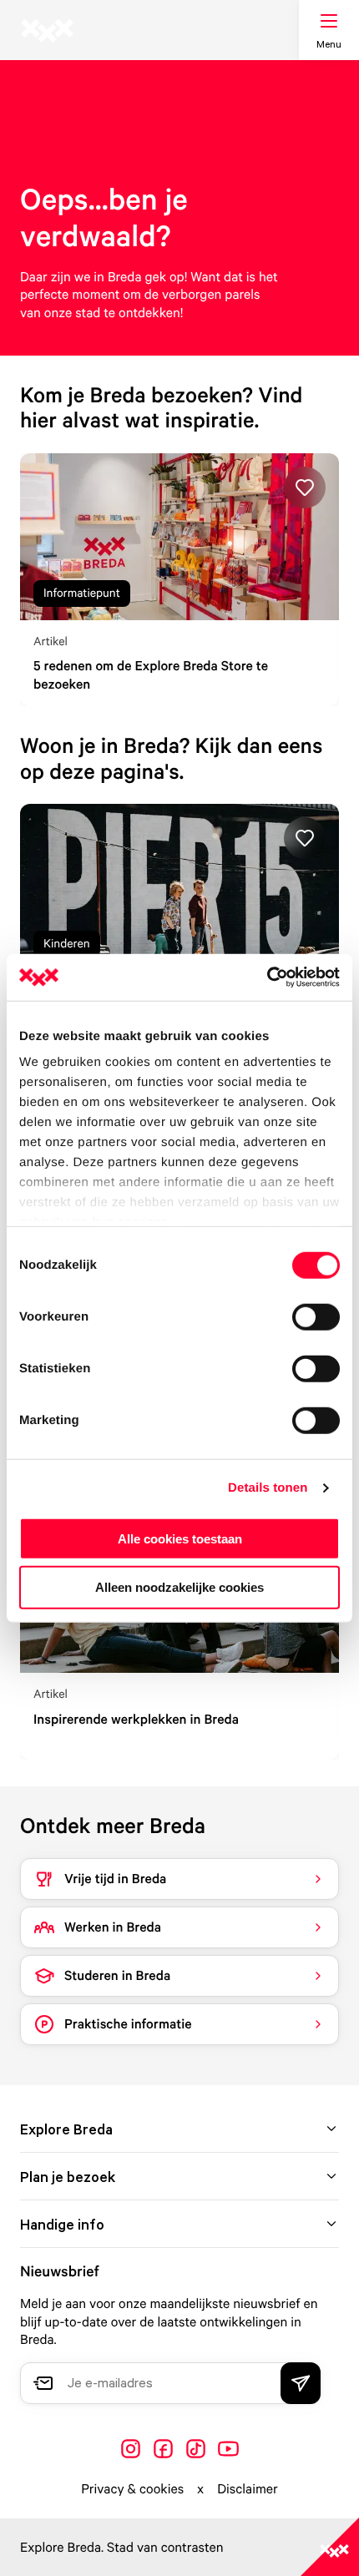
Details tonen (268, 1488)
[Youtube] (228, 2449)
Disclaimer (248, 2488)
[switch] (316, 1316)
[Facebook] (163, 2449)
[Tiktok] (196, 2449)
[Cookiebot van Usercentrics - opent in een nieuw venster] (267, 977)
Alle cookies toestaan (180, 1538)
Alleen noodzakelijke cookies (179, 1587)
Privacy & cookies (132, 2488)
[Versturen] (301, 2383)
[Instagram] (131, 2449)
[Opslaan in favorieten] (305, 487)
